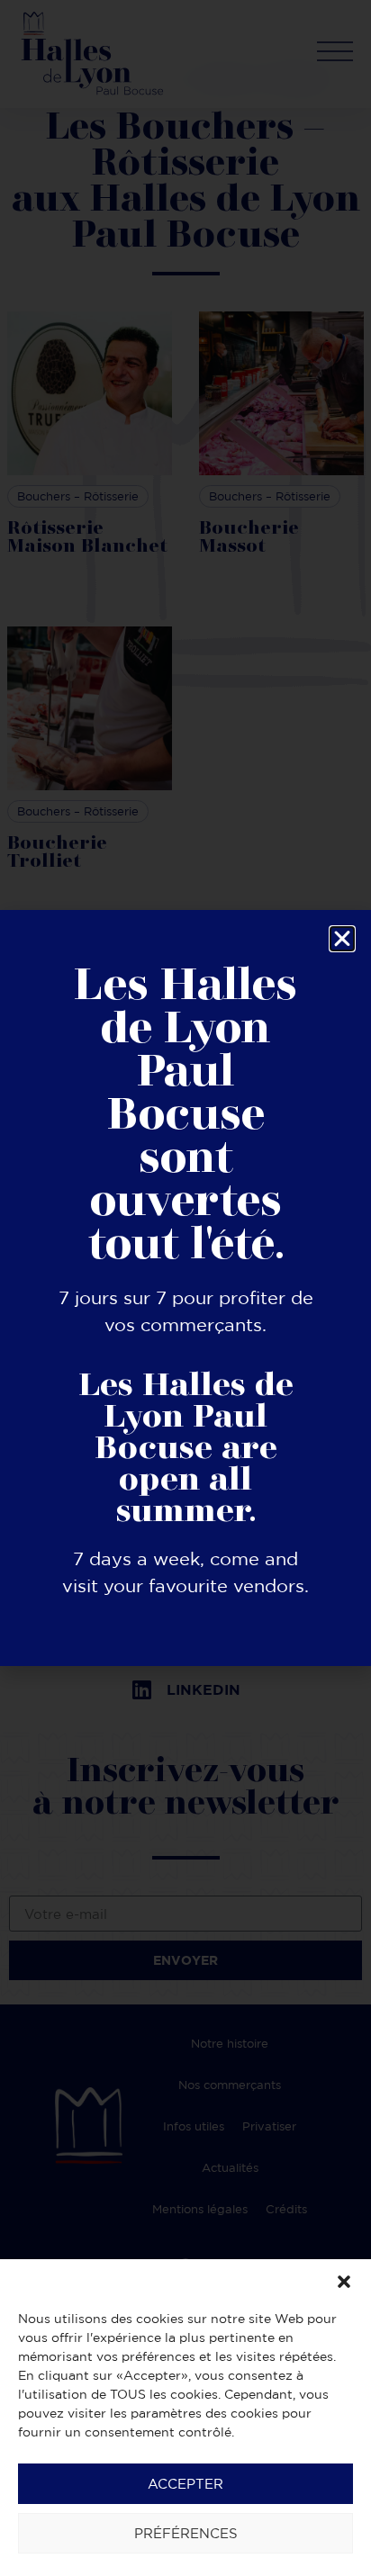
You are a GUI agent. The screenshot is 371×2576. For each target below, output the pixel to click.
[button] (344, 2282)
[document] (185, 1288)
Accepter (185, 2484)
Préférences (186, 2533)
